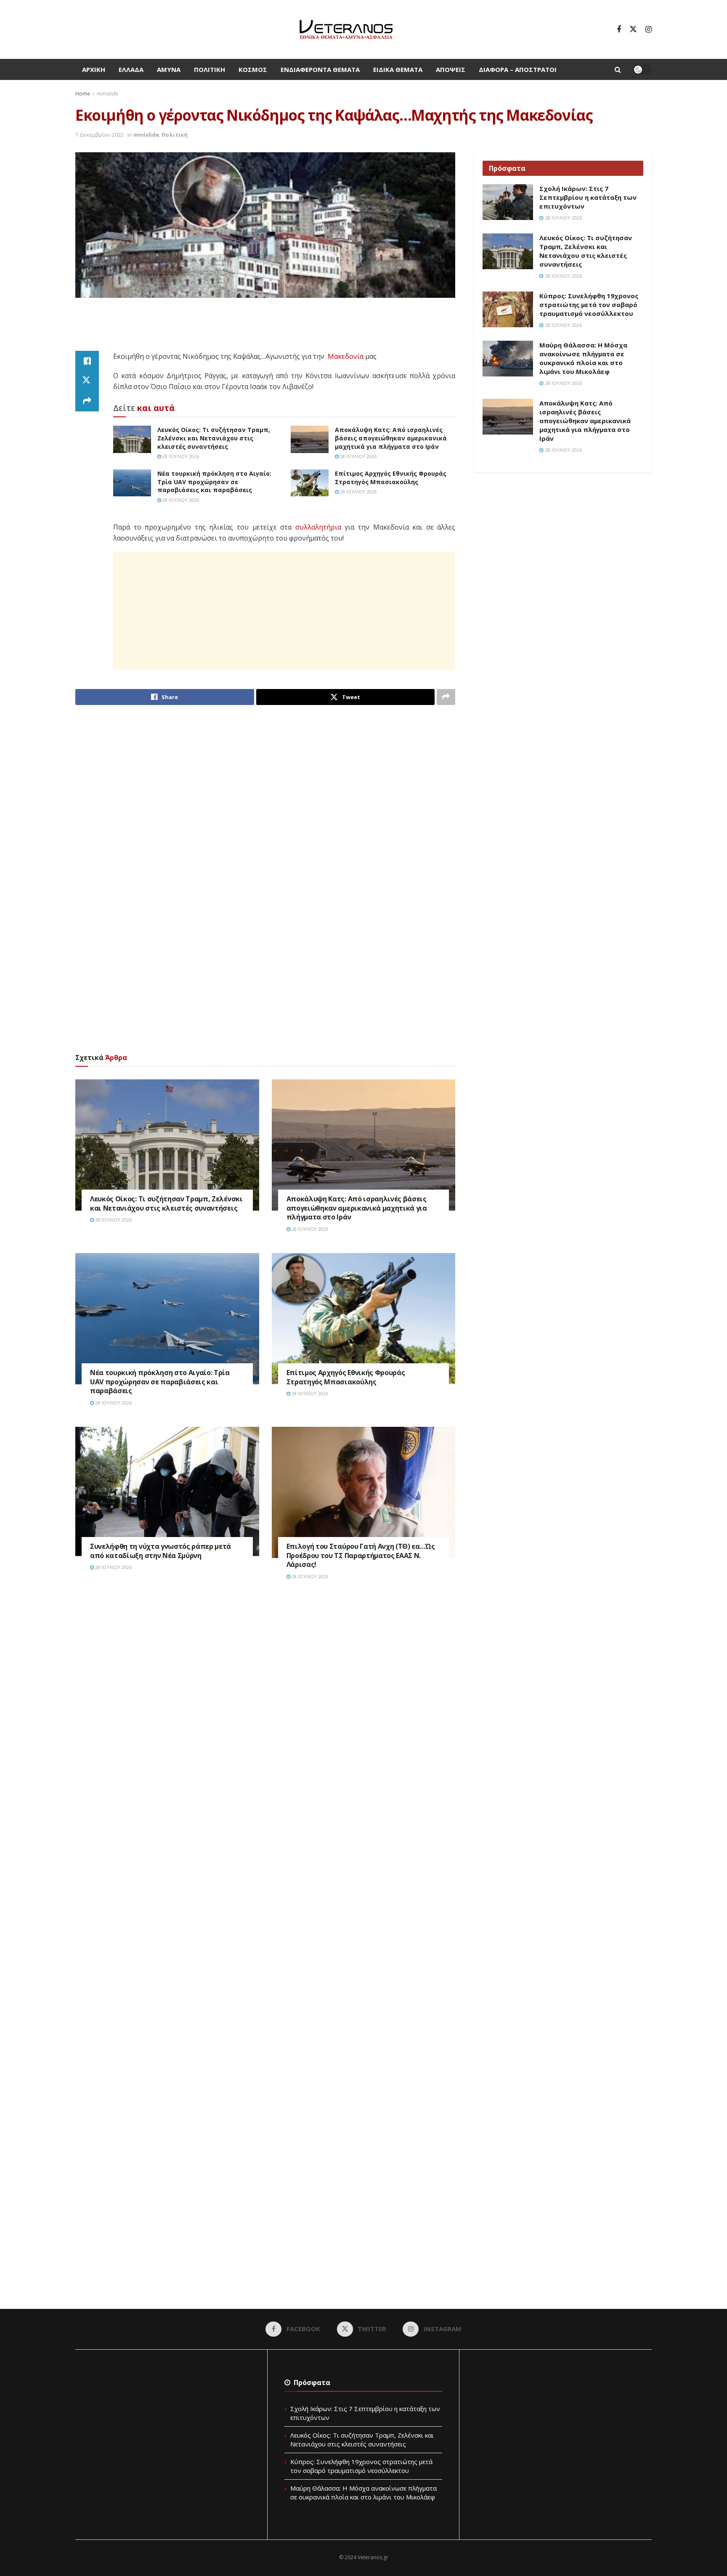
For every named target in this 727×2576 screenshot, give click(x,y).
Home (83, 94)
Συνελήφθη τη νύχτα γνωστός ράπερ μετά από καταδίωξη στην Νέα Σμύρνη (161, 1551)
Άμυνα (169, 69)
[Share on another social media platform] (87, 401)
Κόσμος (253, 69)
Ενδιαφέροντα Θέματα (320, 69)
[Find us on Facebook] (619, 29)
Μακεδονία (346, 356)
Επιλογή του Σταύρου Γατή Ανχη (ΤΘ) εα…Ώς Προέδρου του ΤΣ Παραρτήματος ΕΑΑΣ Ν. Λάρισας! (361, 1555)
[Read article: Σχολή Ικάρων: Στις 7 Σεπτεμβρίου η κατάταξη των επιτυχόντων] (508, 202)
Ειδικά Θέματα (398, 69)
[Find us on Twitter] (633, 29)
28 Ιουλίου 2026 (180, 456)
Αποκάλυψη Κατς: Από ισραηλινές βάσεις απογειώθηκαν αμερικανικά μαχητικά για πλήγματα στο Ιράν (391, 438)
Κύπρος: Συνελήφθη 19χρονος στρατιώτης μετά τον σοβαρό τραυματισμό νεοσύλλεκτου (589, 305)
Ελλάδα (131, 69)
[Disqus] (265, 1714)
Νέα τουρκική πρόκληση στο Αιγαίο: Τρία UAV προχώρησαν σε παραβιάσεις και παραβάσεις (214, 482)
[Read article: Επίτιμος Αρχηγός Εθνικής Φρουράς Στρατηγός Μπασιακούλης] (310, 483)
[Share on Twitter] (87, 381)
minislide (107, 94)
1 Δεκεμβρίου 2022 (99, 135)
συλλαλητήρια (318, 527)
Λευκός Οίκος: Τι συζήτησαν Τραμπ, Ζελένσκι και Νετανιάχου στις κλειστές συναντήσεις (214, 438)
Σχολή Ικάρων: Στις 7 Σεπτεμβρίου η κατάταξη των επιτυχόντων (588, 197)
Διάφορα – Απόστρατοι (518, 69)
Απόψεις (451, 69)
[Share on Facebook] (87, 361)
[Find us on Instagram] (649, 29)
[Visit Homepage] (346, 29)
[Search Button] (618, 69)
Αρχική (94, 69)
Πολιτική (210, 69)
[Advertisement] (265, 329)
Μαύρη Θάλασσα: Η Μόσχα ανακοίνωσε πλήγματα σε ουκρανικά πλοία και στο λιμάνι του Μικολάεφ (583, 358)
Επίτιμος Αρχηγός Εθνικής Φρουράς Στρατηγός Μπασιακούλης (391, 478)
